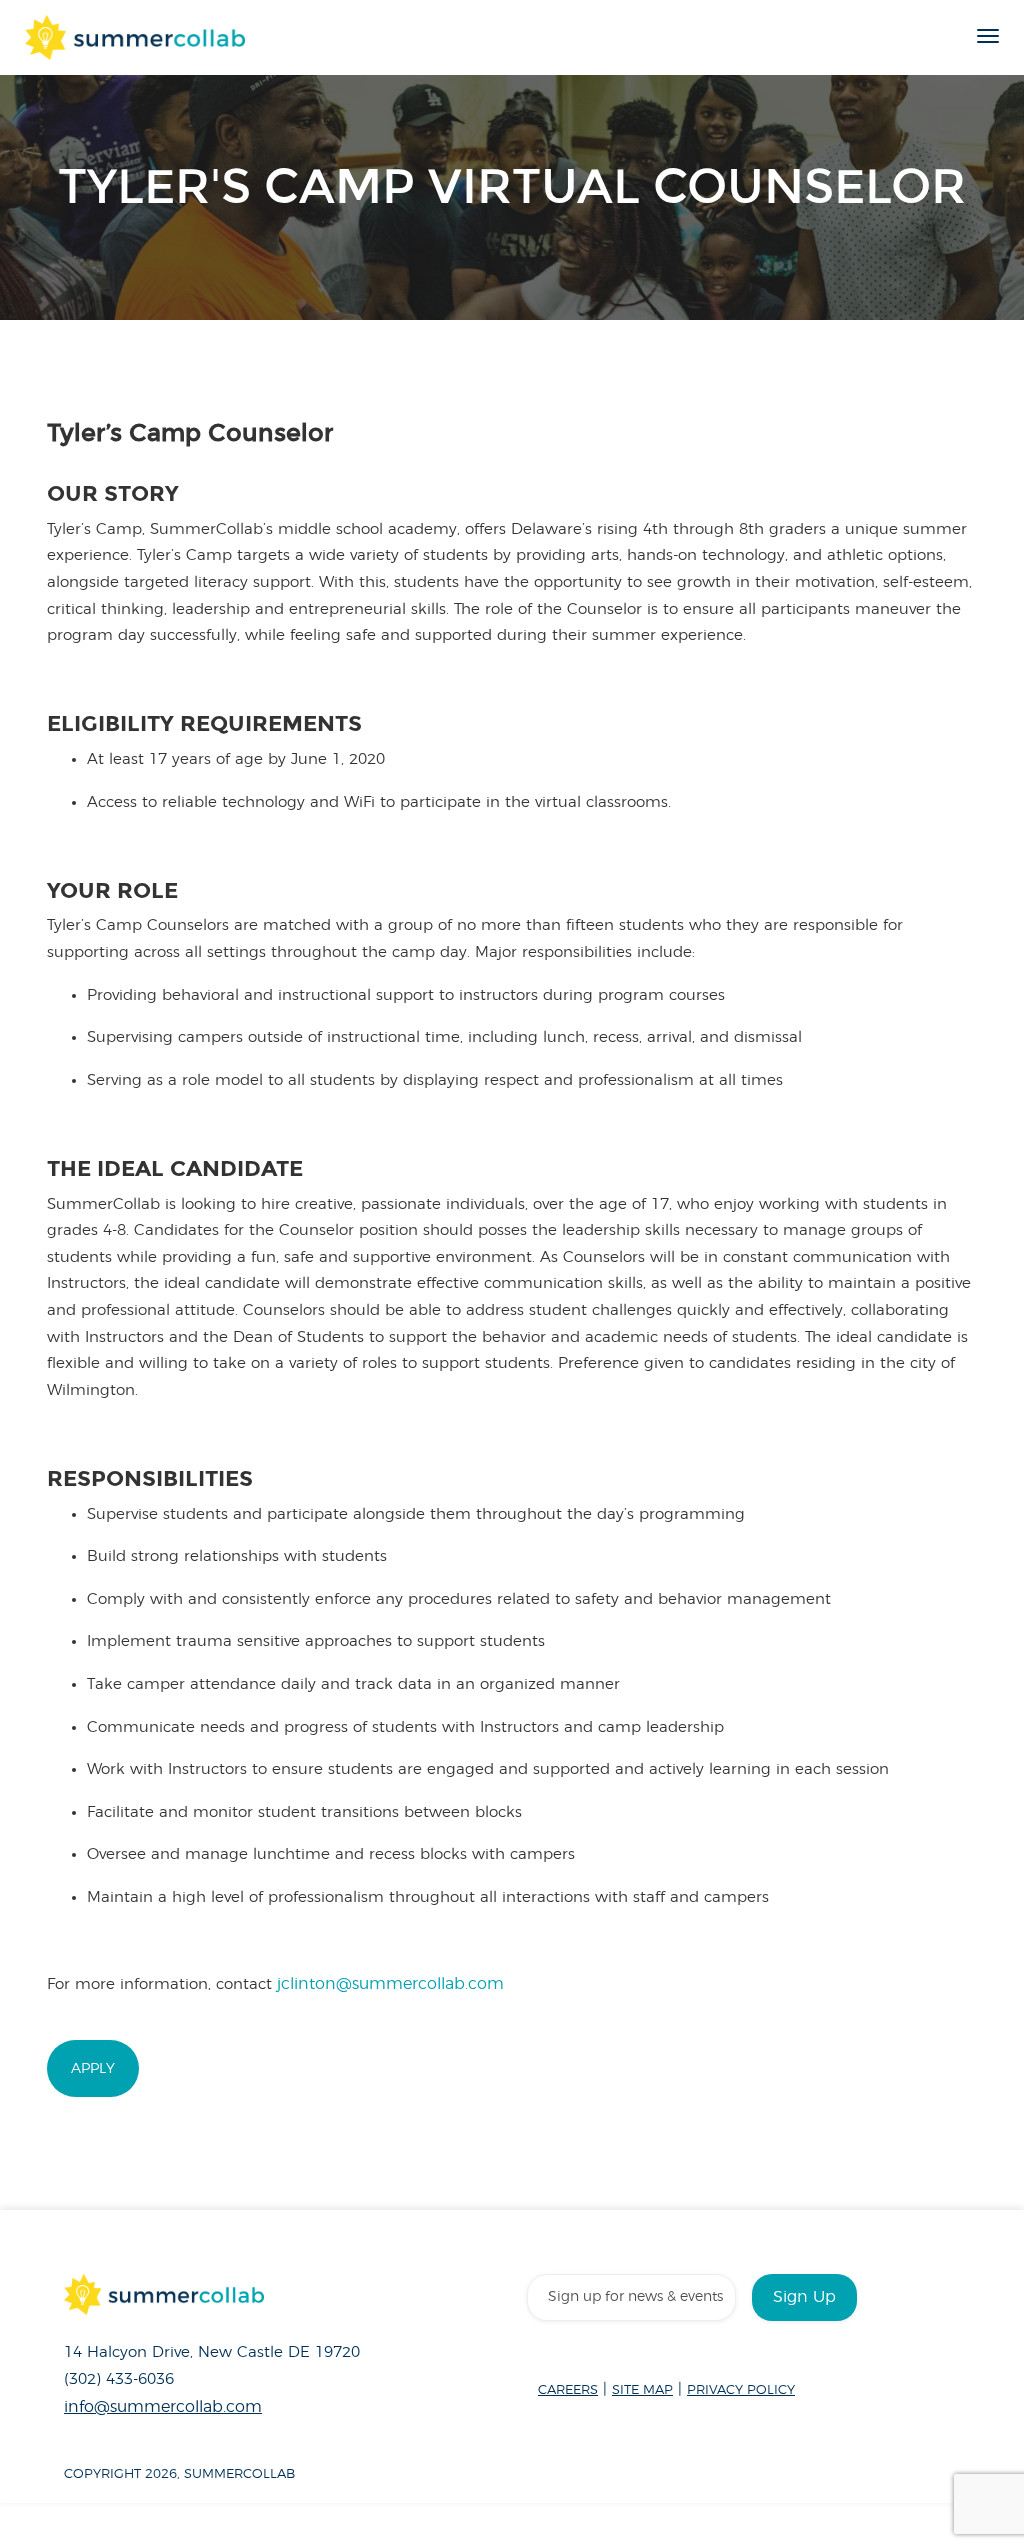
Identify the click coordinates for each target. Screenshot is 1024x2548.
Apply (93, 2068)
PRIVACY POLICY (741, 2390)
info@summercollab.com (163, 2407)
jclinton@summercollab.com (390, 1984)
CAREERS (568, 2390)
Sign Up (804, 2297)
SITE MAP (642, 2390)
